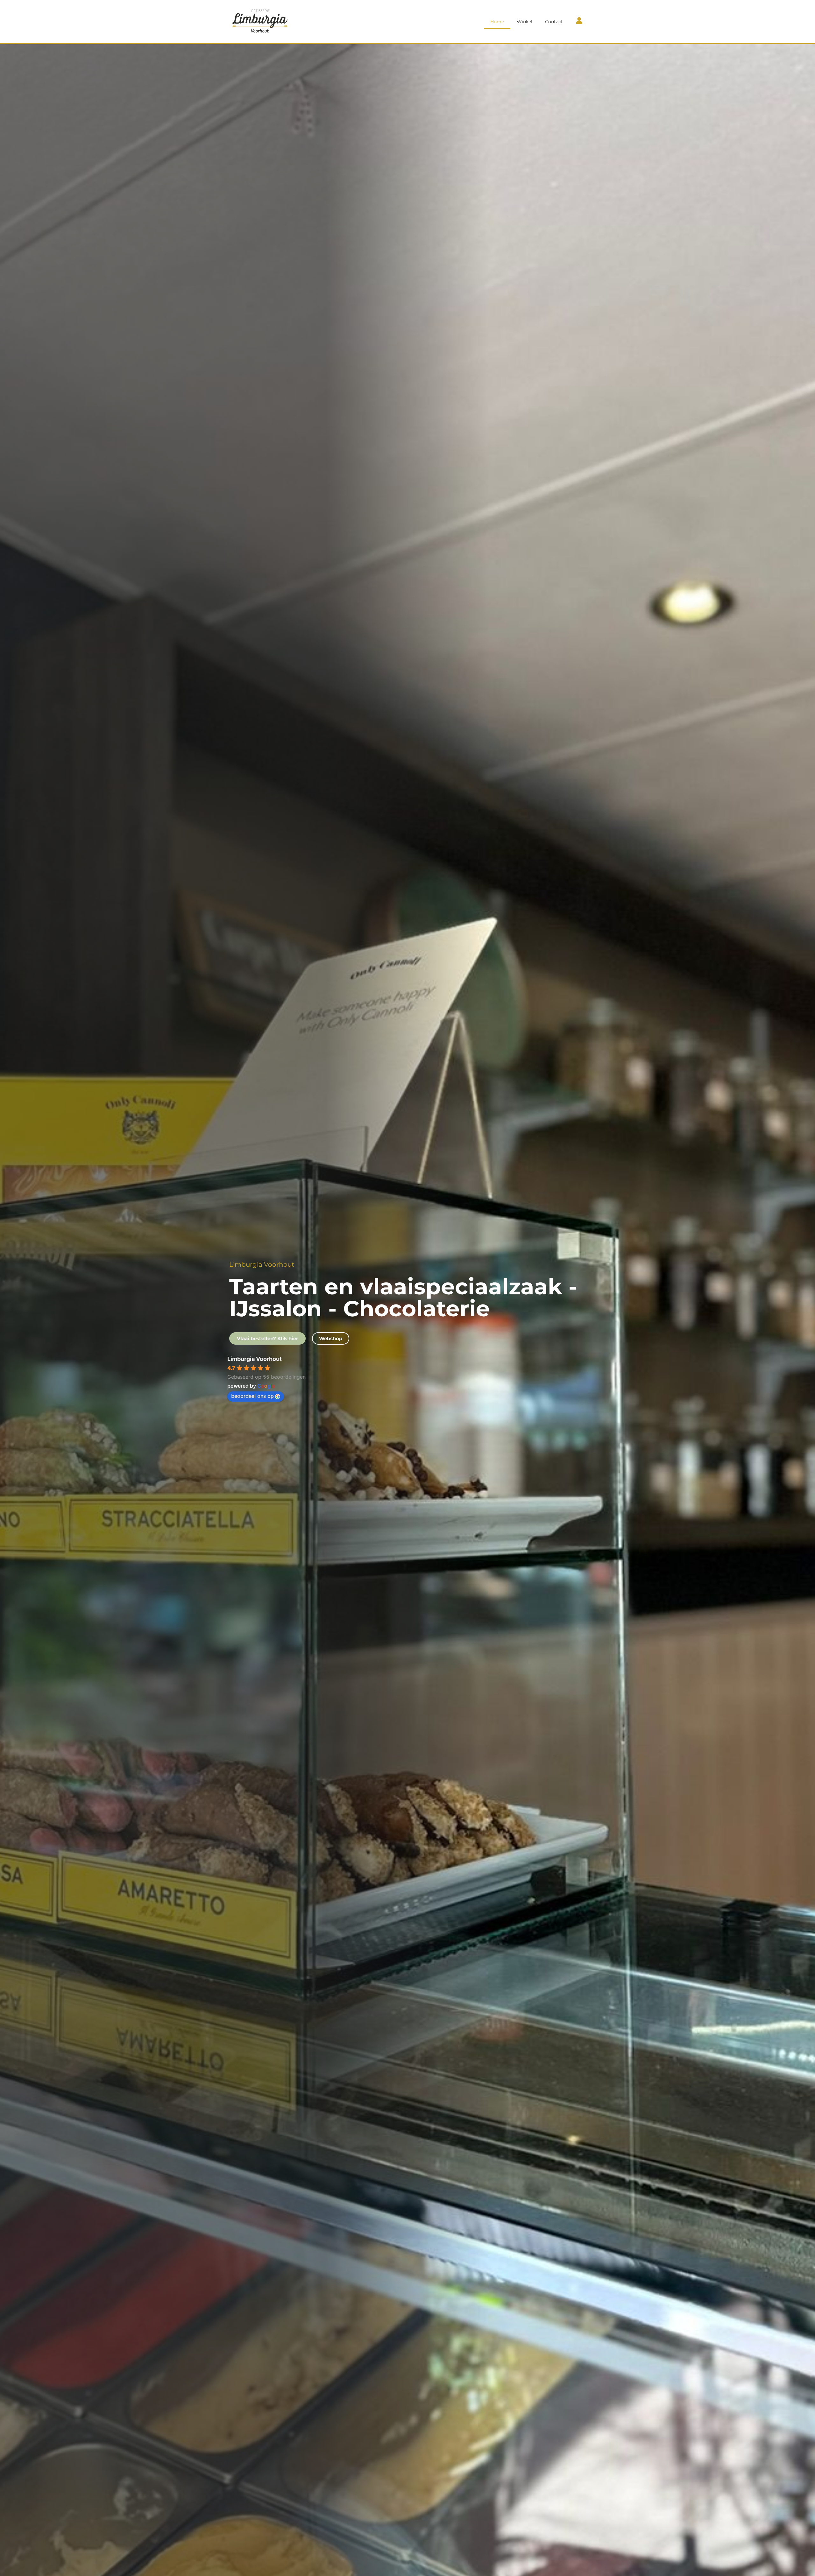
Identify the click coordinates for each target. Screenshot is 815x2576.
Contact (554, 22)
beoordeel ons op (252, 1396)
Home (497, 22)
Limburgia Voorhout (255, 1359)
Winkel (524, 22)
